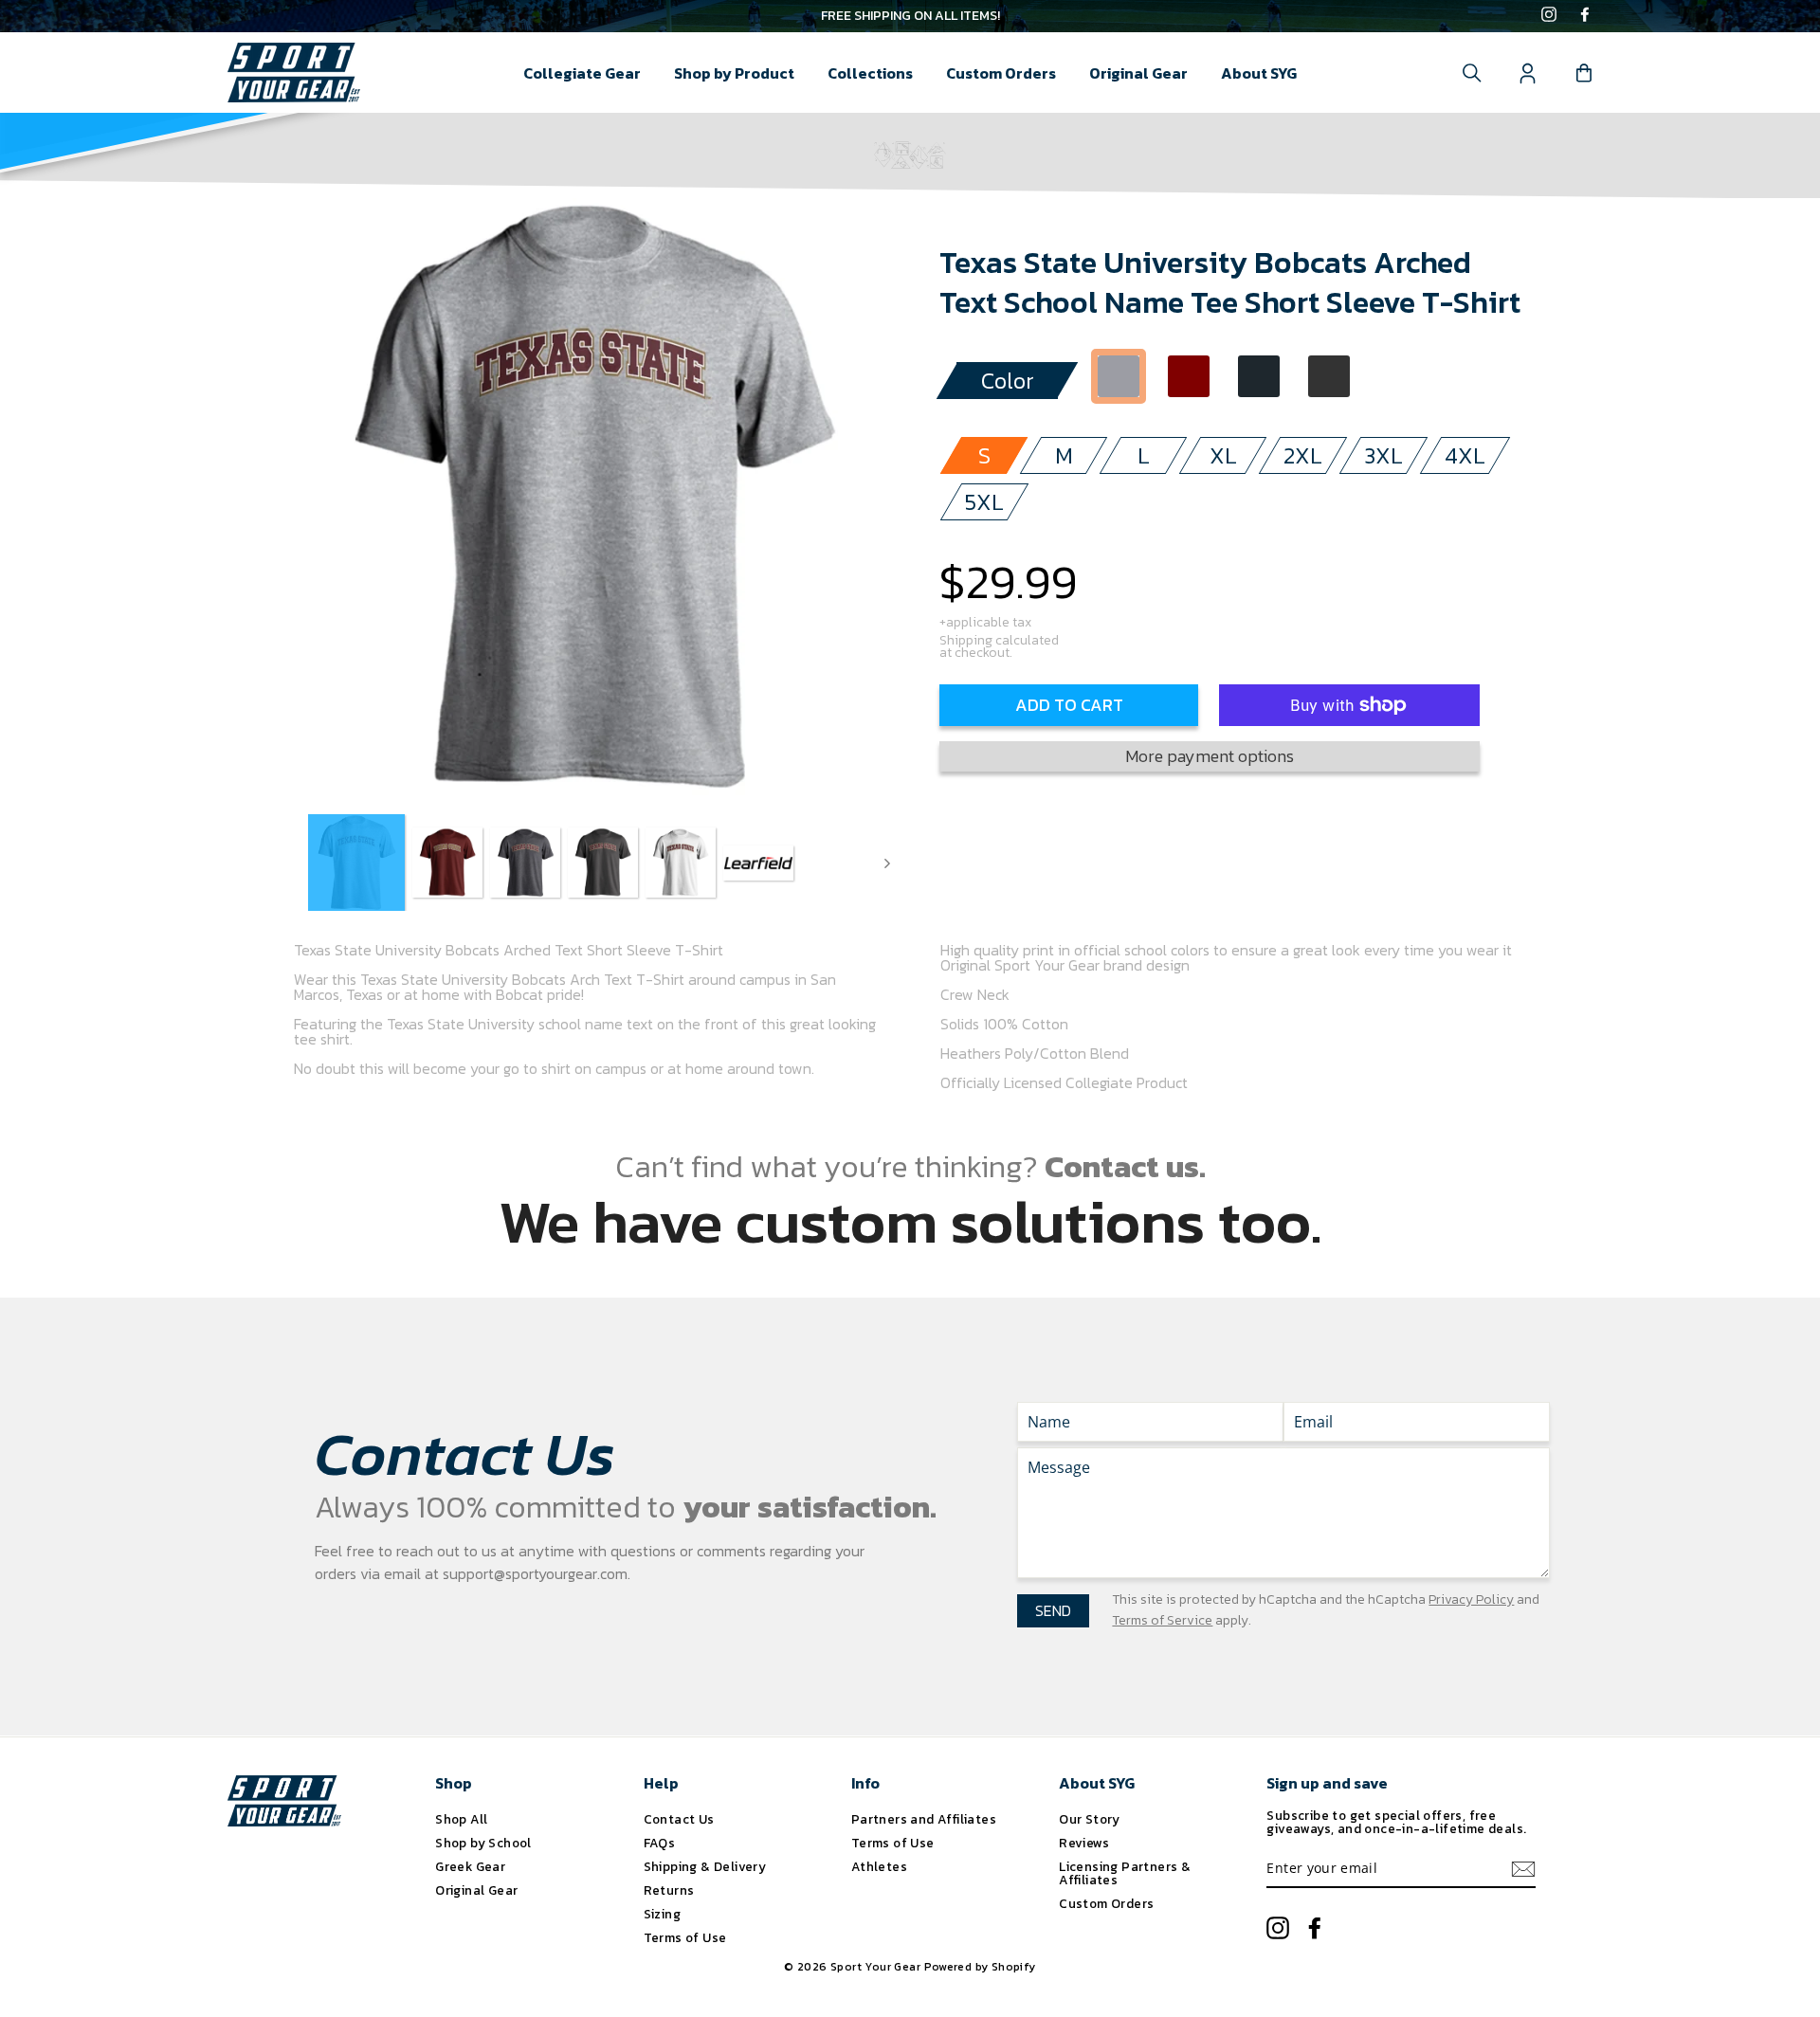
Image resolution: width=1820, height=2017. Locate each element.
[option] (910, 16)
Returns (669, 1890)
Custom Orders (1001, 73)
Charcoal (1259, 376)
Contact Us (679, 1819)
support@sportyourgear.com (535, 1573)
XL (1223, 455)
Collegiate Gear (582, 73)
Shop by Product (734, 73)
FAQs (660, 1843)
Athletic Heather (1119, 376)
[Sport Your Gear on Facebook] (1585, 16)
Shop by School (483, 1843)
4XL (1465, 455)
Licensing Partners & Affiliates (1125, 1873)
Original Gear (1138, 73)
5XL (984, 502)
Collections (870, 73)
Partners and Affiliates (924, 1819)
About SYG (1259, 73)
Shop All (461, 1819)
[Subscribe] (1523, 1869)
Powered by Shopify (980, 1967)
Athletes (879, 1866)
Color (1008, 381)
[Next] (887, 863)
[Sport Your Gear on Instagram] (1549, 16)
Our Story (1090, 1819)
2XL (1303, 455)
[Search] (1472, 73)
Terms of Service (1162, 1620)
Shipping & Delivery (705, 1866)
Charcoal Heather (1329, 376)
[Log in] (1528, 73)
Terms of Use (685, 1937)
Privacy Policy (1471, 1599)
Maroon (1189, 376)
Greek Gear (470, 1866)
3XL (1383, 455)
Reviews (1084, 1843)
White (1399, 376)
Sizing (662, 1914)
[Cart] (1584, 73)
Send (1053, 1610)
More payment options (1210, 756)
